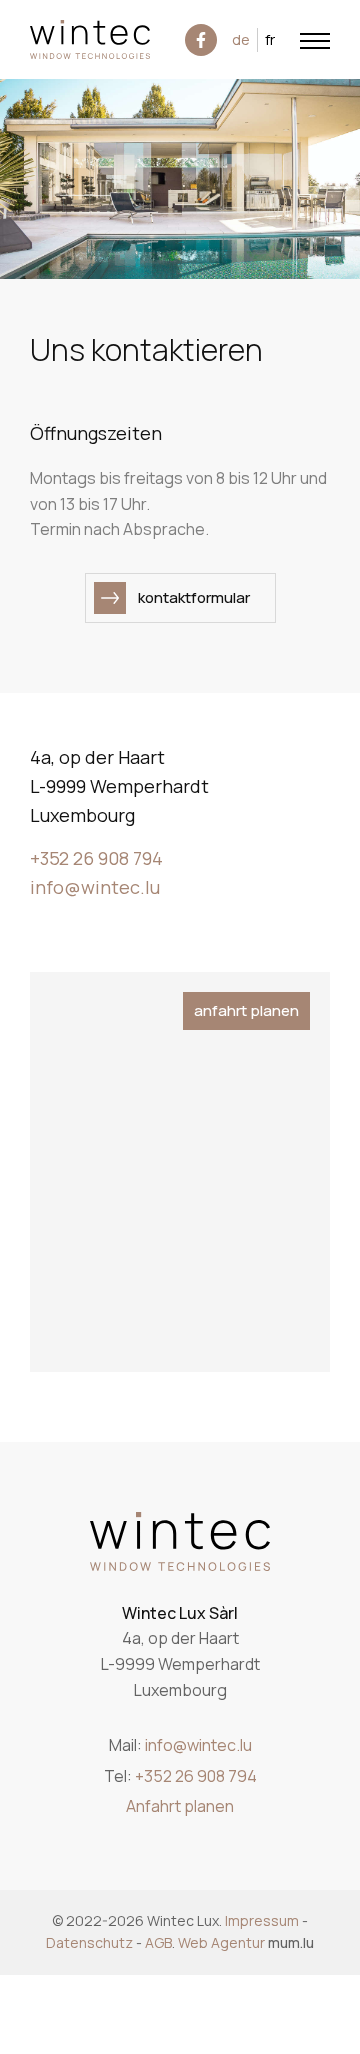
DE (241, 39)
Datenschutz (89, 1942)
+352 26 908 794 (96, 858)
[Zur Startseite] (90, 39)
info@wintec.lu (95, 887)
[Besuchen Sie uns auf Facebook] (201, 40)
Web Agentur (221, 1942)
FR (270, 39)
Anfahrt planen (246, 1010)
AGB (158, 1942)
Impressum (262, 1920)
